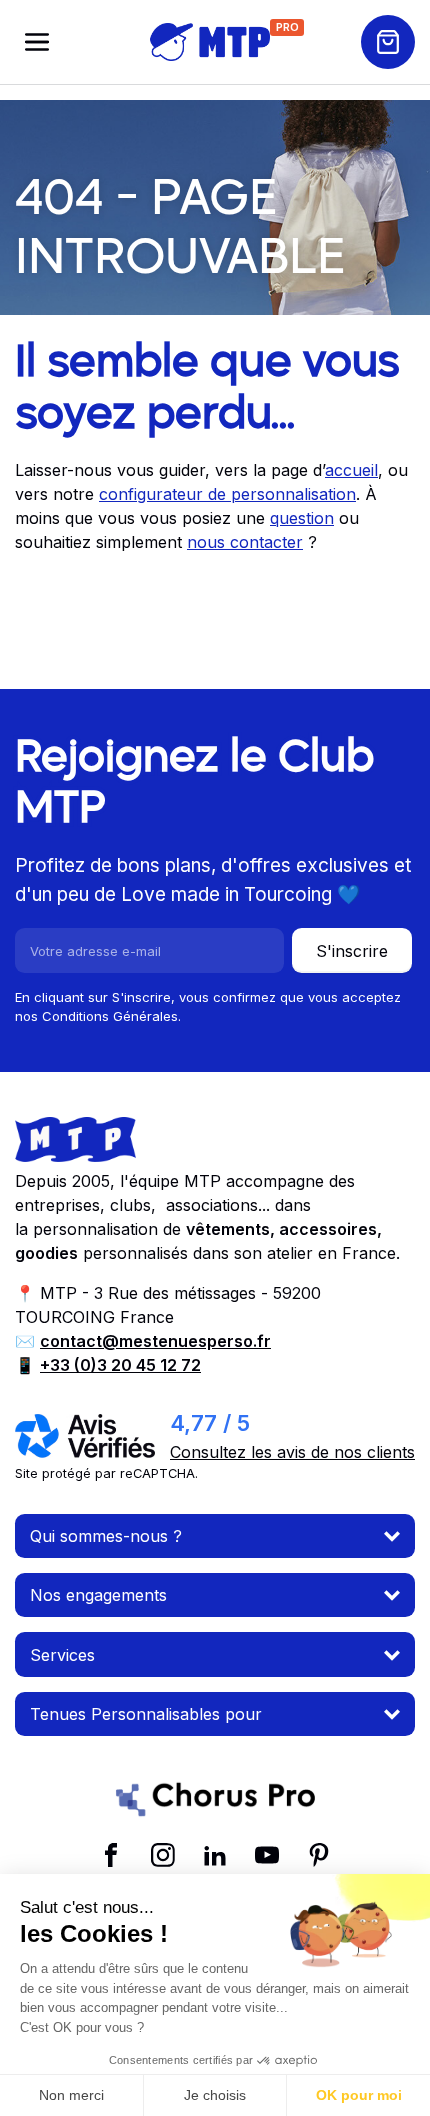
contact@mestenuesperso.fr (155, 1341)
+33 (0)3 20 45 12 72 (120, 1365)
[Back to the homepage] (210, 42)
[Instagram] (163, 1855)
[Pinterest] (319, 1855)
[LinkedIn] (215, 1855)
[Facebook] (111, 1855)
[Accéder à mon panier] (388, 42)
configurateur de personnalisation (227, 494)
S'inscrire (352, 951)
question (302, 518)
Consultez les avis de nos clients (292, 1452)
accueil (351, 470)
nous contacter (245, 542)
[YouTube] (267, 1855)
